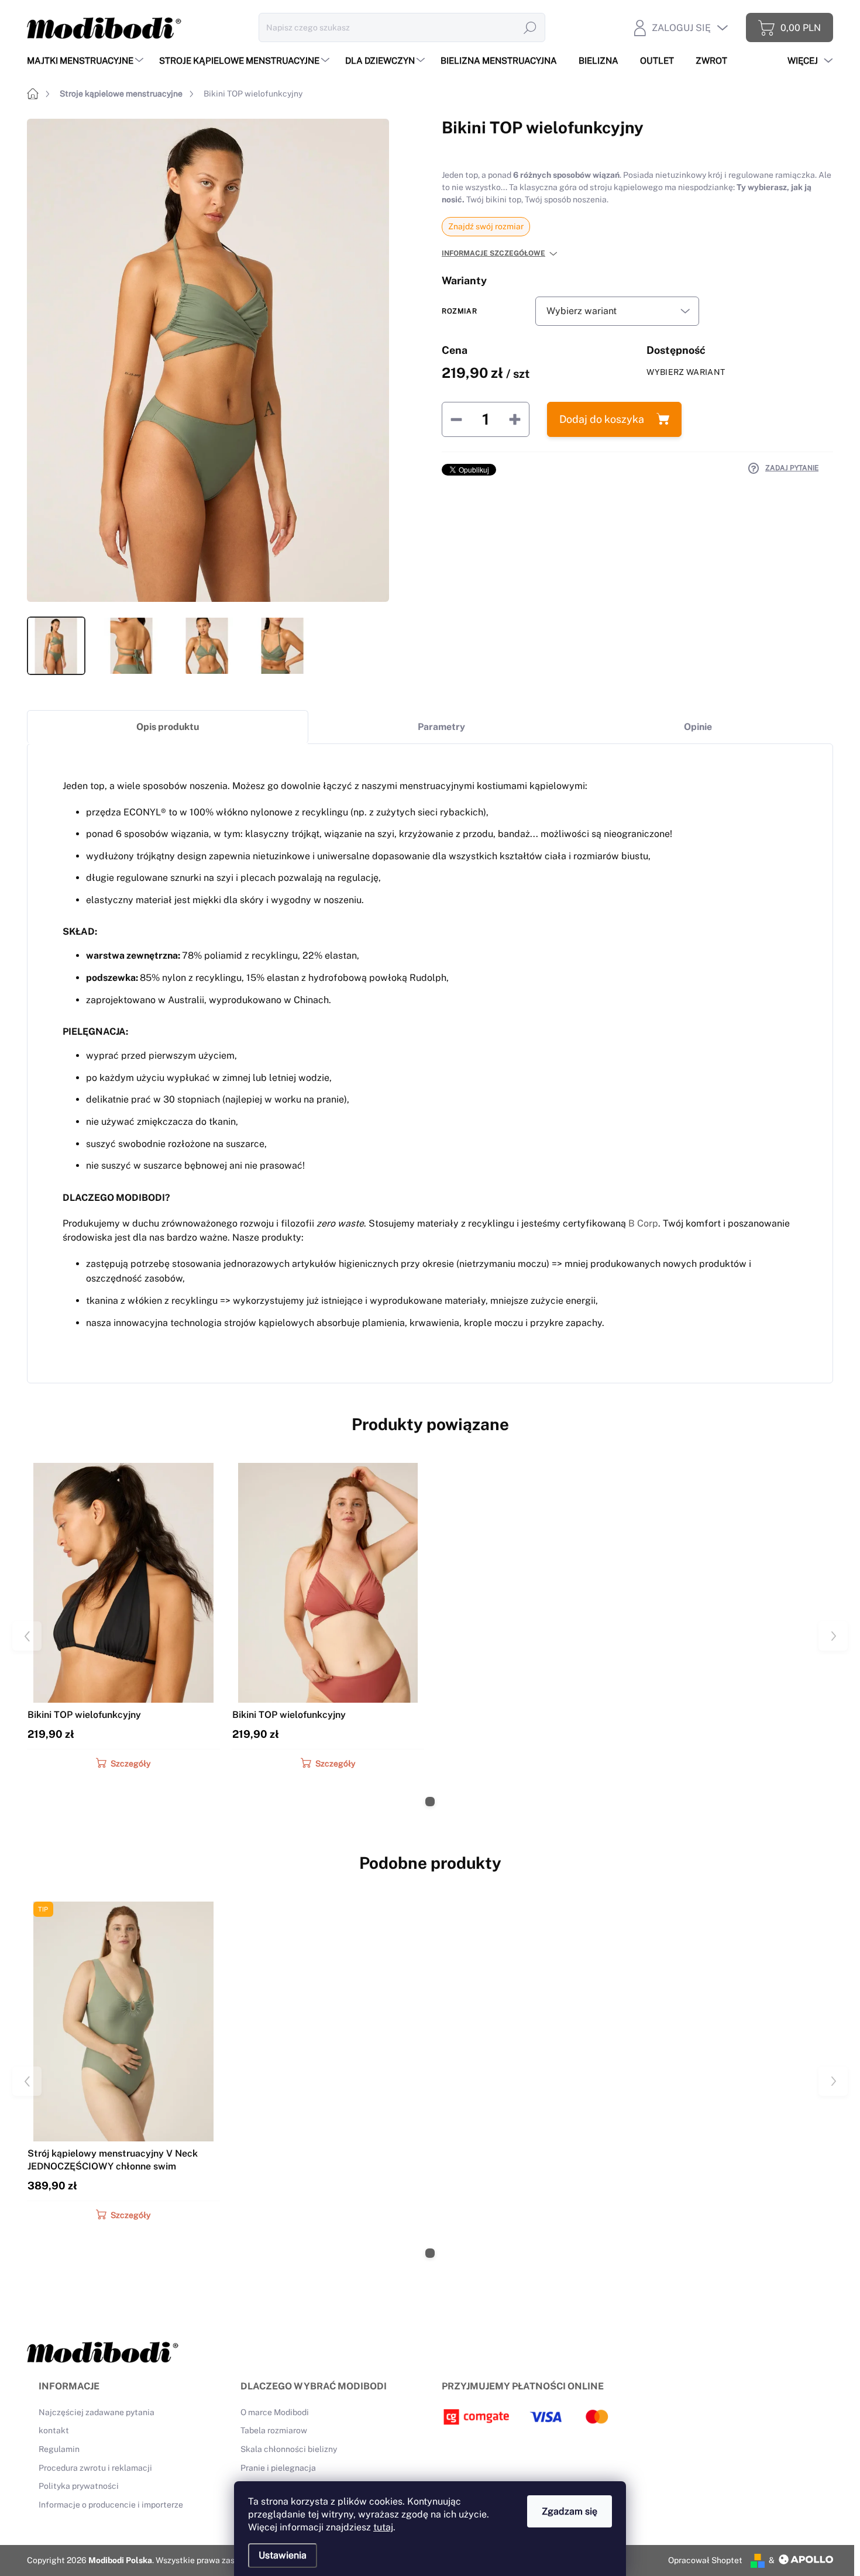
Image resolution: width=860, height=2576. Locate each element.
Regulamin (59, 2449)
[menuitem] (87, 61)
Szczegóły (130, 1764)
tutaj (383, 2527)
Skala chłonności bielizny (289, 2449)
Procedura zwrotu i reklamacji (95, 2468)
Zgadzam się (570, 2511)
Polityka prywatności (79, 2486)
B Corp (643, 1223)
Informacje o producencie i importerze (111, 2505)
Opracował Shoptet (705, 2560)
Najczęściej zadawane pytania (97, 2412)
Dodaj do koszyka (602, 419)
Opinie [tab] (698, 727)
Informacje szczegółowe (493, 253)
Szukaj (530, 27)
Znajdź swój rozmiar (486, 226)
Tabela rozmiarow (274, 2430)
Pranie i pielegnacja (278, 2468)
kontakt (54, 2430)
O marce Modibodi (275, 2412)
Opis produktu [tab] (168, 727)
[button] (430, 1802)
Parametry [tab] (441, 727)
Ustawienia (283, 2555)
